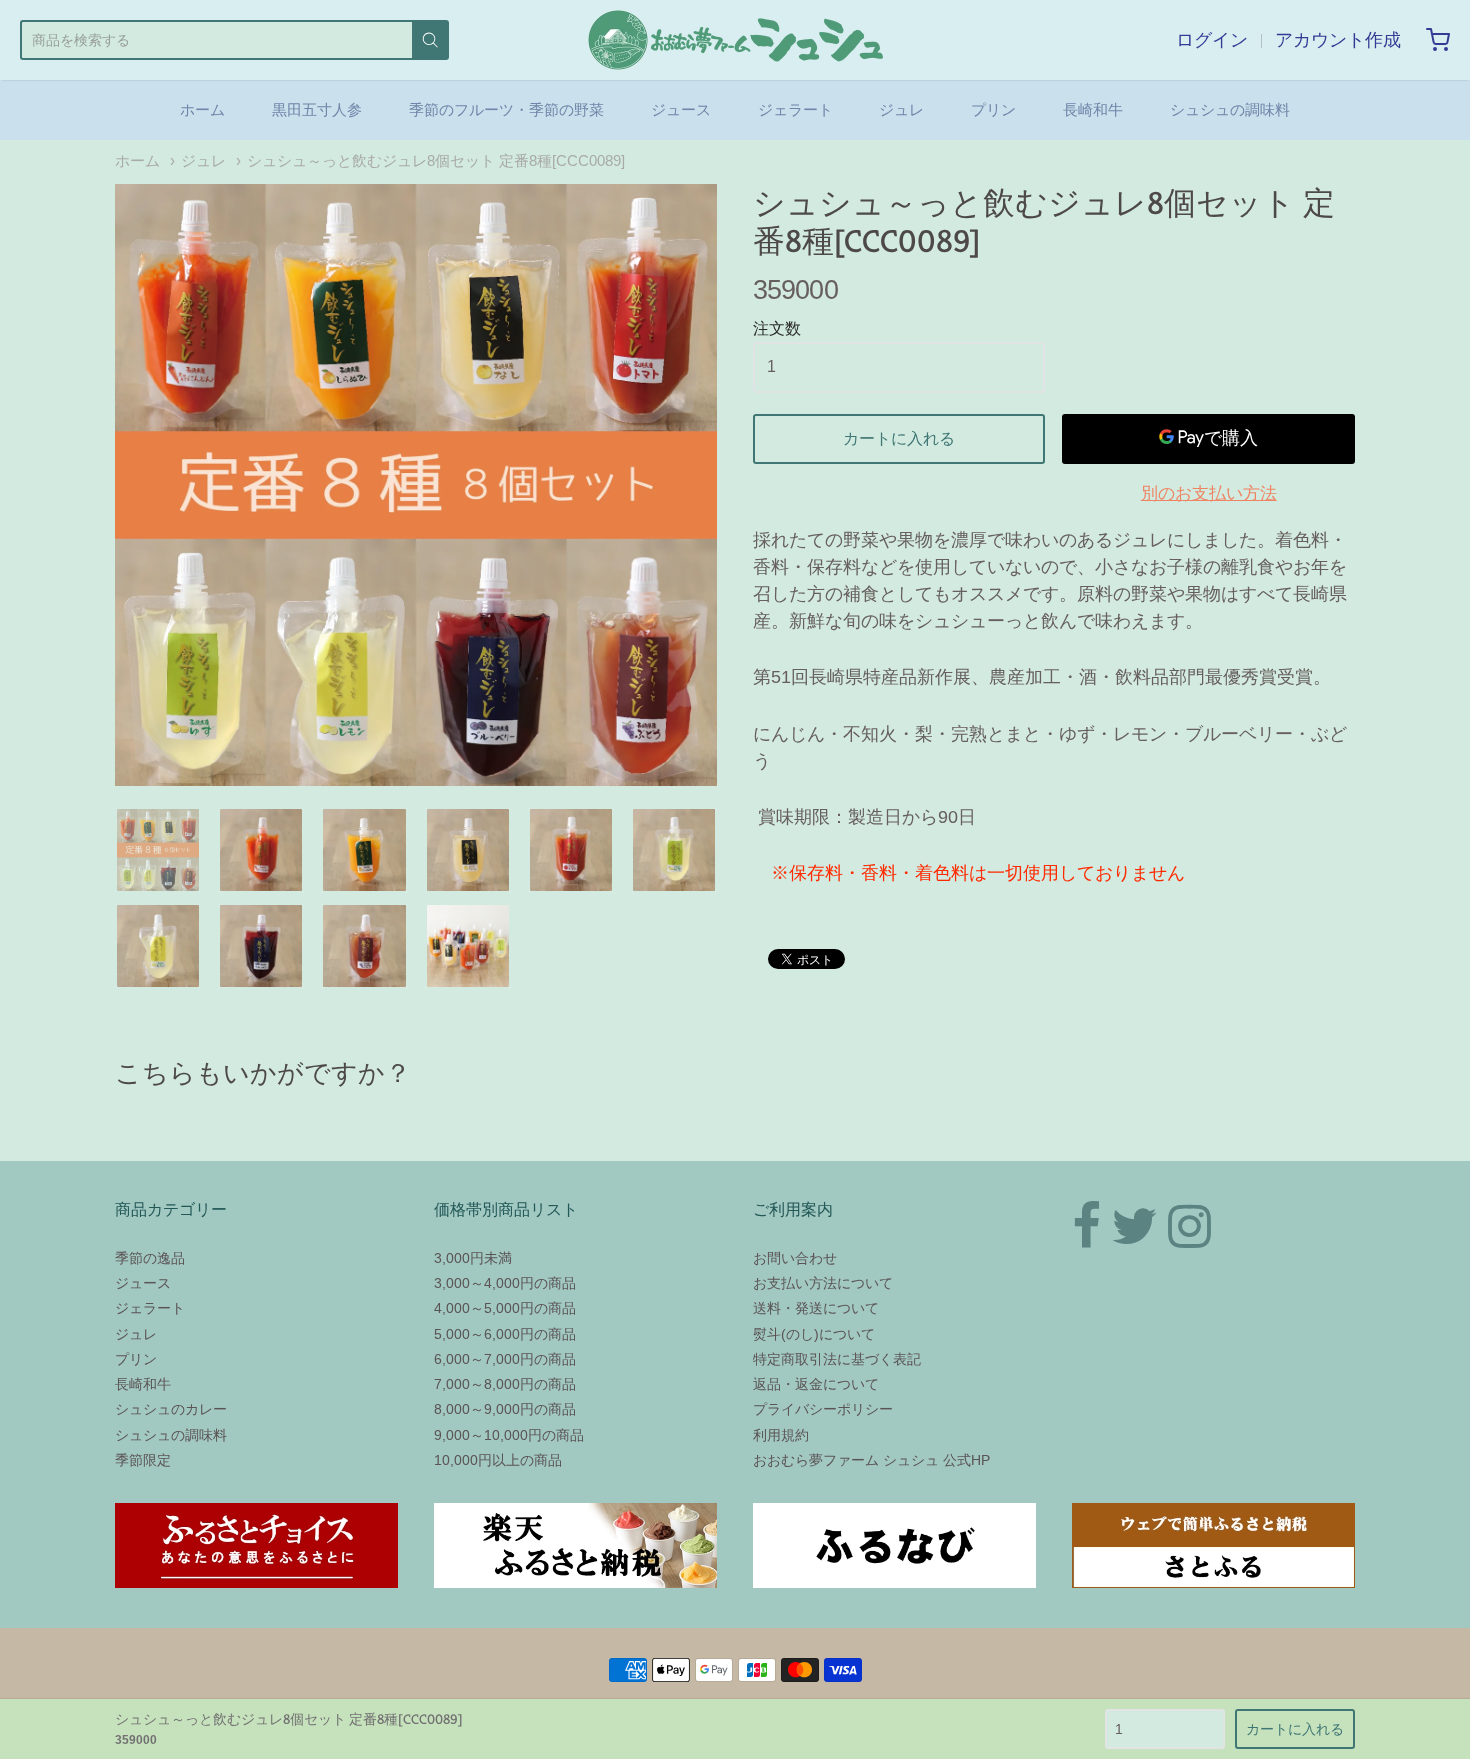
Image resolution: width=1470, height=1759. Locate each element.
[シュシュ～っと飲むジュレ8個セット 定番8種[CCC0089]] (416, 485)
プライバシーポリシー (823, 1409)
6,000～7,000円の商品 (505, 1359)
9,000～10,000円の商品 (509, 1435)
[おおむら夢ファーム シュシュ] (735, 40)
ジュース (681, 109)
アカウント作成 (1338, 40)
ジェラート (795, 109)
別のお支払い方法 (1209, 493)
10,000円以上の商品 (498, 1460)
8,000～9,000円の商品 (505, 1409)
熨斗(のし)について (814, 1334)
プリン (993, 109)
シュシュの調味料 (1230, 109)
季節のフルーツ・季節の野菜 (506, 109)
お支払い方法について (823, 1283)
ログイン (1212, 40)
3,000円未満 (473, 1258)
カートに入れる (899, 438)
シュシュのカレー (171, 1409)
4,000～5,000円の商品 (505, 1308)
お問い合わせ (795, 1258)
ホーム (202, 109)
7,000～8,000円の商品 (505, 1384)
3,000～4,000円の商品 (505, 1283)
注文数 (777, 328)
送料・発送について (816, 1308)
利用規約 (781, 1435)
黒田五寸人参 (317, 109)
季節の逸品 (150, 1258)
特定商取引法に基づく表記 (837, 1359)
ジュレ (901, 109)
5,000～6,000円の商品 (505, 1334)
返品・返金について (816, 1384)
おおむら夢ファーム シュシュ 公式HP (871, 1460)
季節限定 (143, 1460)
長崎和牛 (1093, 109)
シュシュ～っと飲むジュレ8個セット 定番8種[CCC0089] (436, 161)
